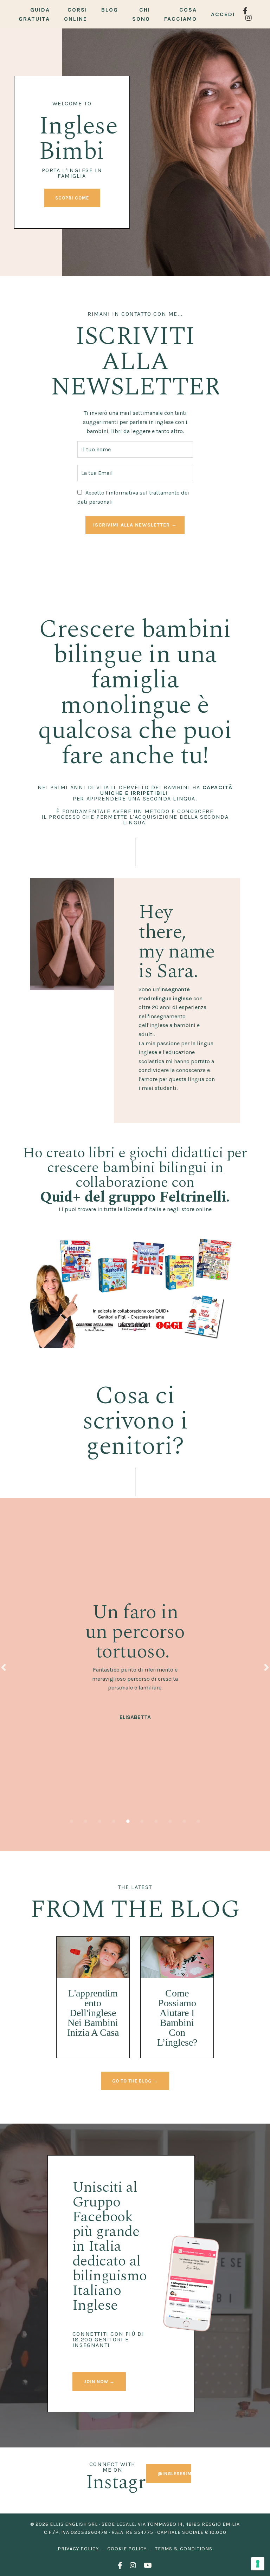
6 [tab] (142, 1821)
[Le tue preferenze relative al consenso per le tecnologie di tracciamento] (258, 2564)
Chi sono (141, 14)
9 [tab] (184, 1821)
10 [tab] (198, 1821)
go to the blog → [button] (135, 2081)
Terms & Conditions (184, 2549)
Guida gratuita (34, 14)
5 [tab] (128, 1821)
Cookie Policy (127, 2549)
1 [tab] (72, 1821)
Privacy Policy (78, 2549)
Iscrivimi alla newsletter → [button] (135, 525)
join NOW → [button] (99, 2382)
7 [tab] (156, 1821)
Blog (110, 10)
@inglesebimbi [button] (177, 2474)
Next (266, 1667)
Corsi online (76, 14)
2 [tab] (86, 1821)
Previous (4, 1667)
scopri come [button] (72, 198)
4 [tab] (114, 1821)
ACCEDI (223, 14)
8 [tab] (170, 1821)
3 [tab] (100, 1821)
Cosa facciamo (181, 14)
